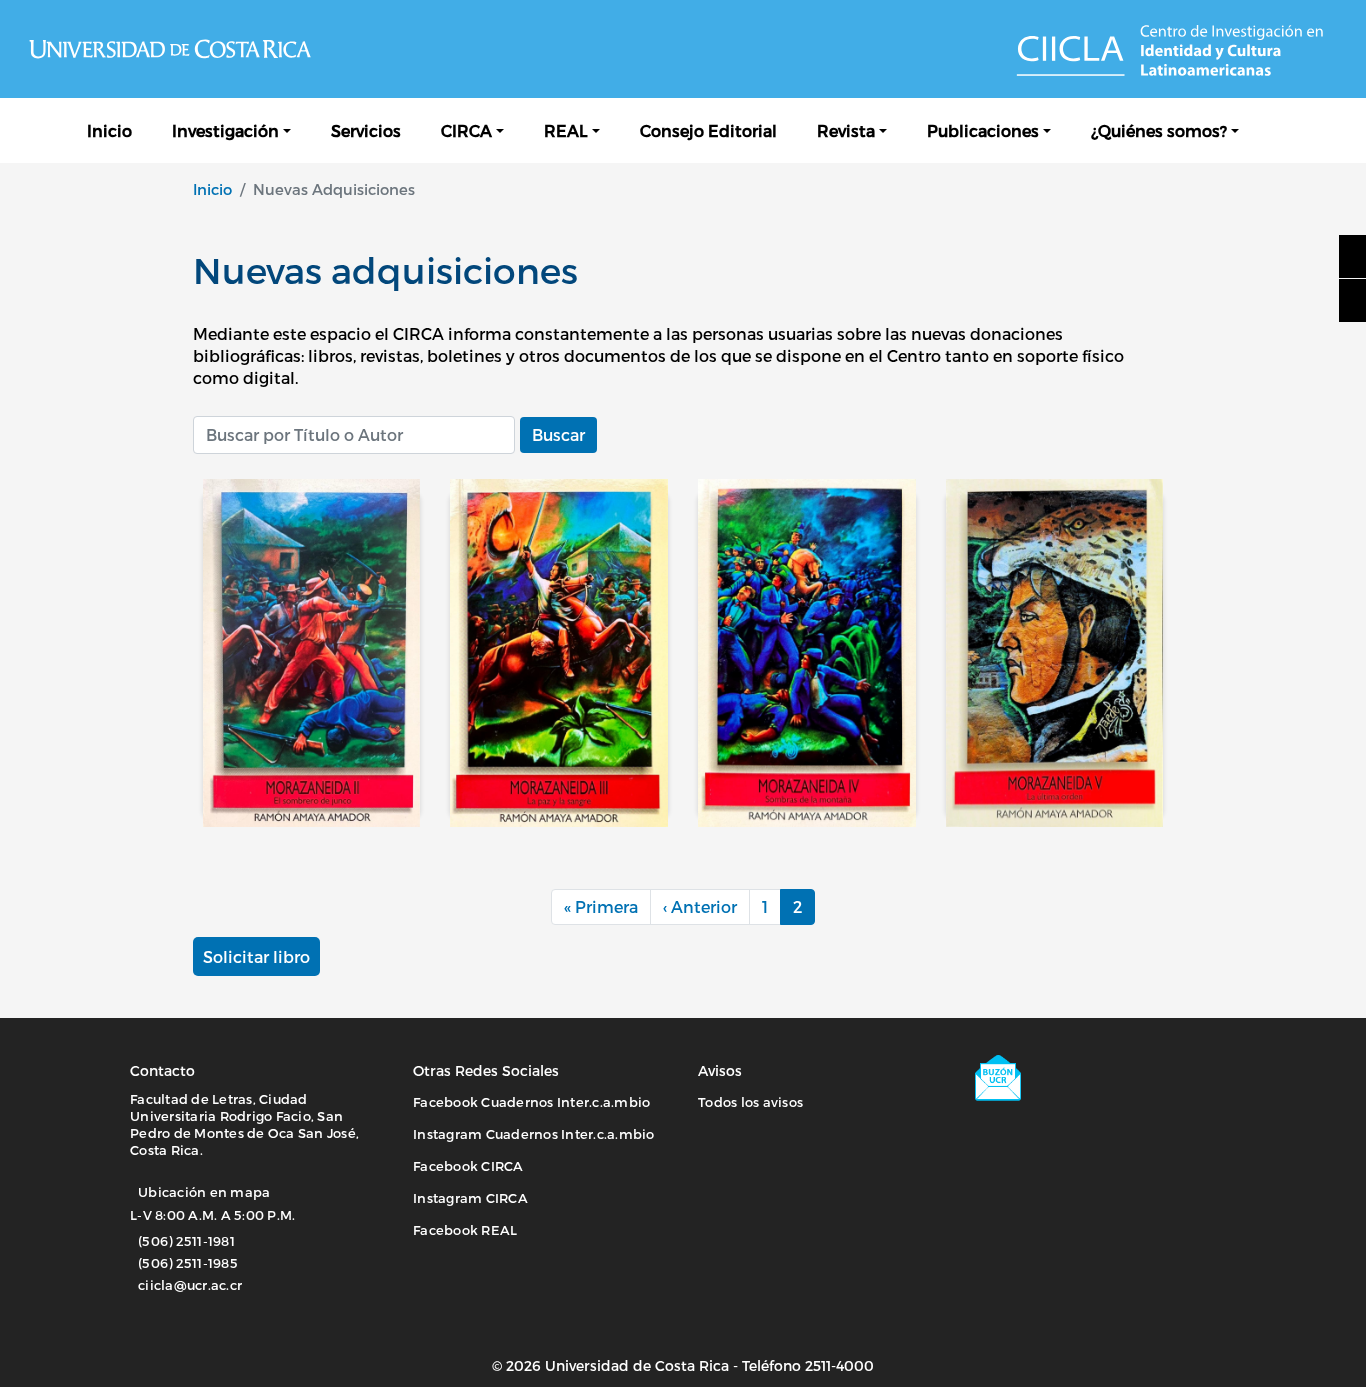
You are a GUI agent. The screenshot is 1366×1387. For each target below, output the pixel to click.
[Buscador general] (1279, 130)
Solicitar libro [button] (256, 956)
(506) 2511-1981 (186, 1241)
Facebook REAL (465, 1230)
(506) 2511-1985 (188, 1263)
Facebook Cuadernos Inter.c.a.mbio (531, 1102)
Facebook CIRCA (468, 1166)
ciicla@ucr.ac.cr (190, 1285)
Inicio (109, 130)
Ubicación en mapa (204, 1192)
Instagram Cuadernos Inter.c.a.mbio (534, 1134)
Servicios (366, 130)
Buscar (558, 434)
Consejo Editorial (708, 130)
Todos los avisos (750, 1102)
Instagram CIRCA (470, 1198)
